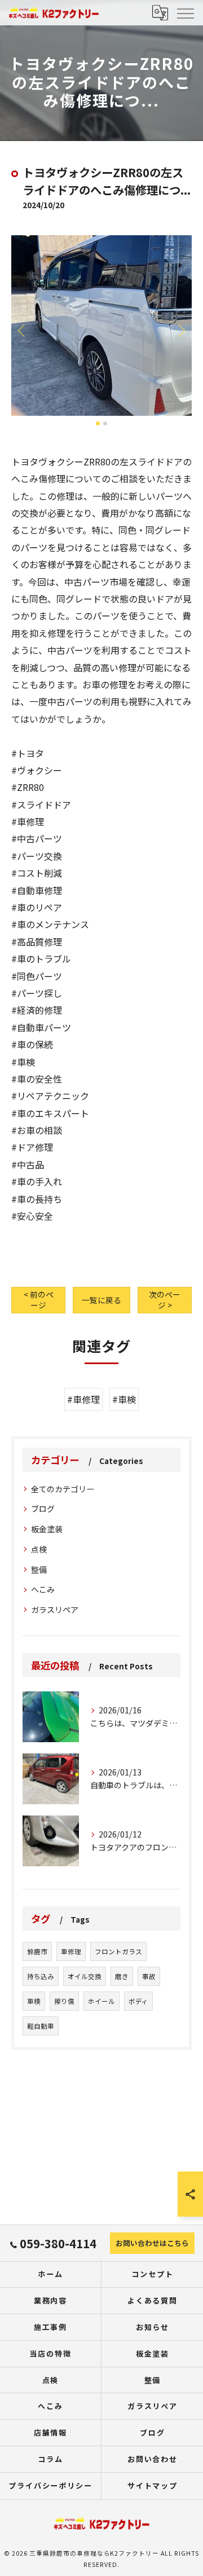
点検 (39, 1549)
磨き (122, 1976)
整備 (39, 1570)
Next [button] (180, 330)
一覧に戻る (101, 1300)
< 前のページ (39, 1300)
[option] (101, 326)
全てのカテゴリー (63, 1489)
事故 (149, 1976)
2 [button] (105, 423)
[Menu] (185, 12)
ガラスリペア (55, 1610)
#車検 (124, 1399)
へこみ (43, 1589)
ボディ (138, 2001)
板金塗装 (47, 1529)
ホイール (101, 2001)
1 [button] (98, 423)
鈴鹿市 (37, 1951)
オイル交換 (85, 1976)
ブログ (43, 1509)
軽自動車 (41, 2026)
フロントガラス (118, 1951)
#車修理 (83, 1399)
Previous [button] (23, 330)
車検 (34, 2001)
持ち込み (41, 1976)
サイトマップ (153, 2485)
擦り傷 (64, 2001)
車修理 (71, 1951)
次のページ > (165, 1300)
